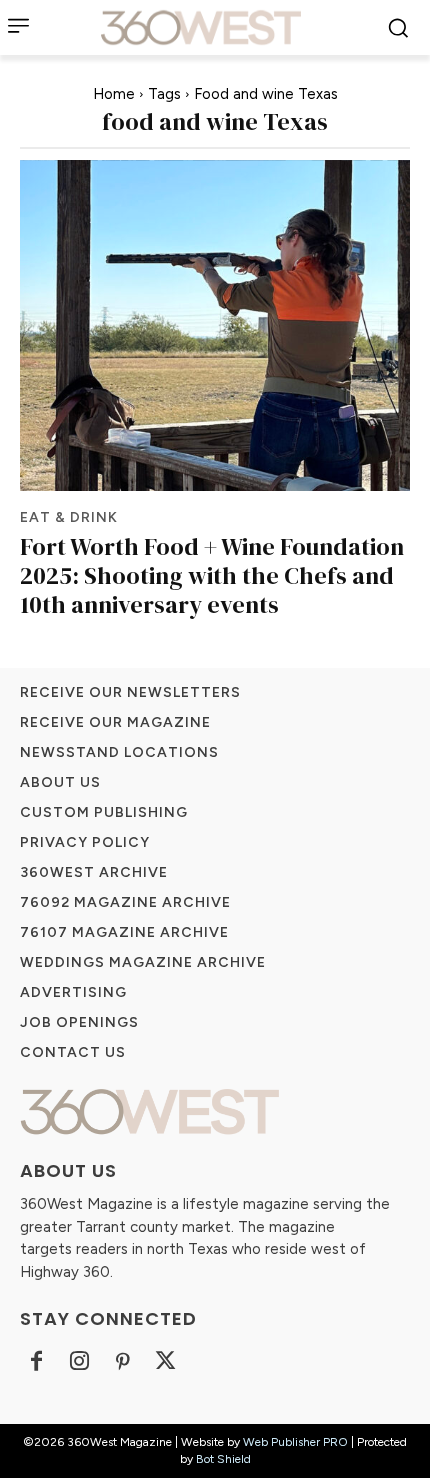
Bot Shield (223, 1459)
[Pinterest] (122, 1362)
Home (114, 94)
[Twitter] (165, 1362)
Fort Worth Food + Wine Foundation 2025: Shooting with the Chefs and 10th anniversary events (212, 575)
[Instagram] (79, 1362)
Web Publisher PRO (295, 1442)
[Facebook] (36, 1362)
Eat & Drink (69, 518)
